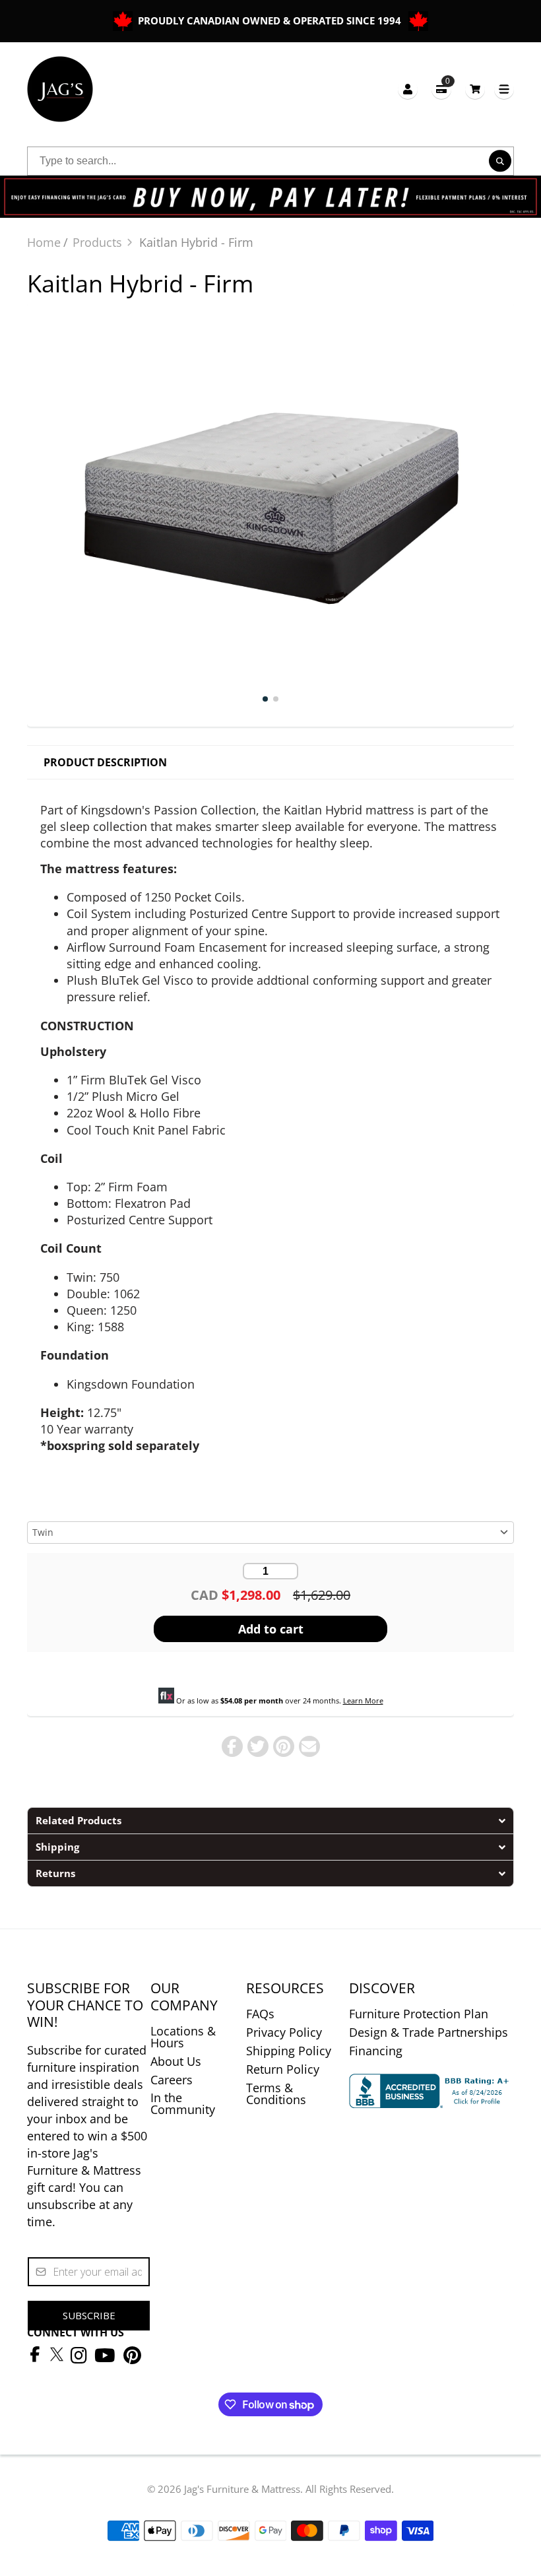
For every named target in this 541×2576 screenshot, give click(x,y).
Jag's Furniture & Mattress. (243, 2489)
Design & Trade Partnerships (429, 2032)
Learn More (363, 1701)
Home (44, 242)
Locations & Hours (183, 2037)
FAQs (260, 2014)
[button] (270, 1820)
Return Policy (283, 2069)
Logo (60, 89)
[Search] (500, 161)
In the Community (183, 2103)
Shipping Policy (289, 2051)
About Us (176, 2061)
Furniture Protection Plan (419, 2014)
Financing (376, 2051)
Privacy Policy (284, 2032)
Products (97, 242)
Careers (172, 2080)
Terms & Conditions (276, 2094)
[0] (475, 89)
